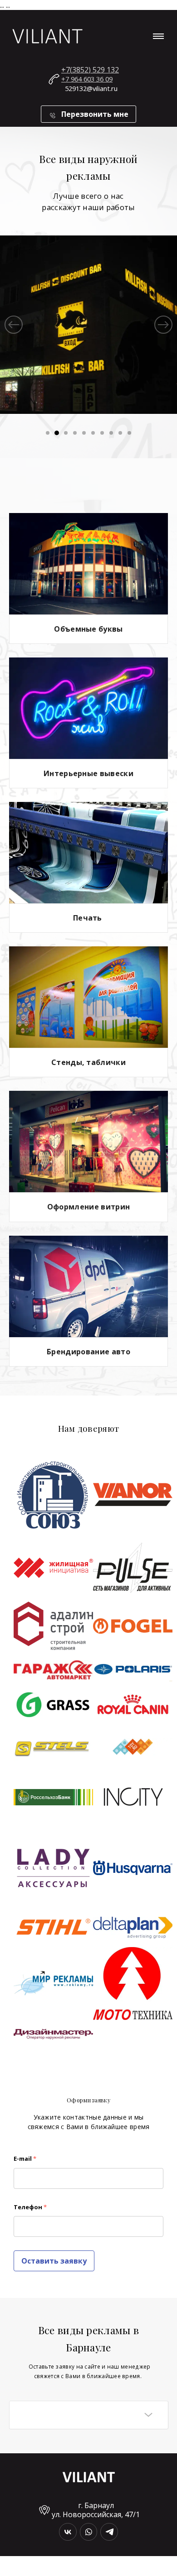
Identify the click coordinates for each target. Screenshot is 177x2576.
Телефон (30, 2207)
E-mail (25, 2159)
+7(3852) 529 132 (90, 70)
